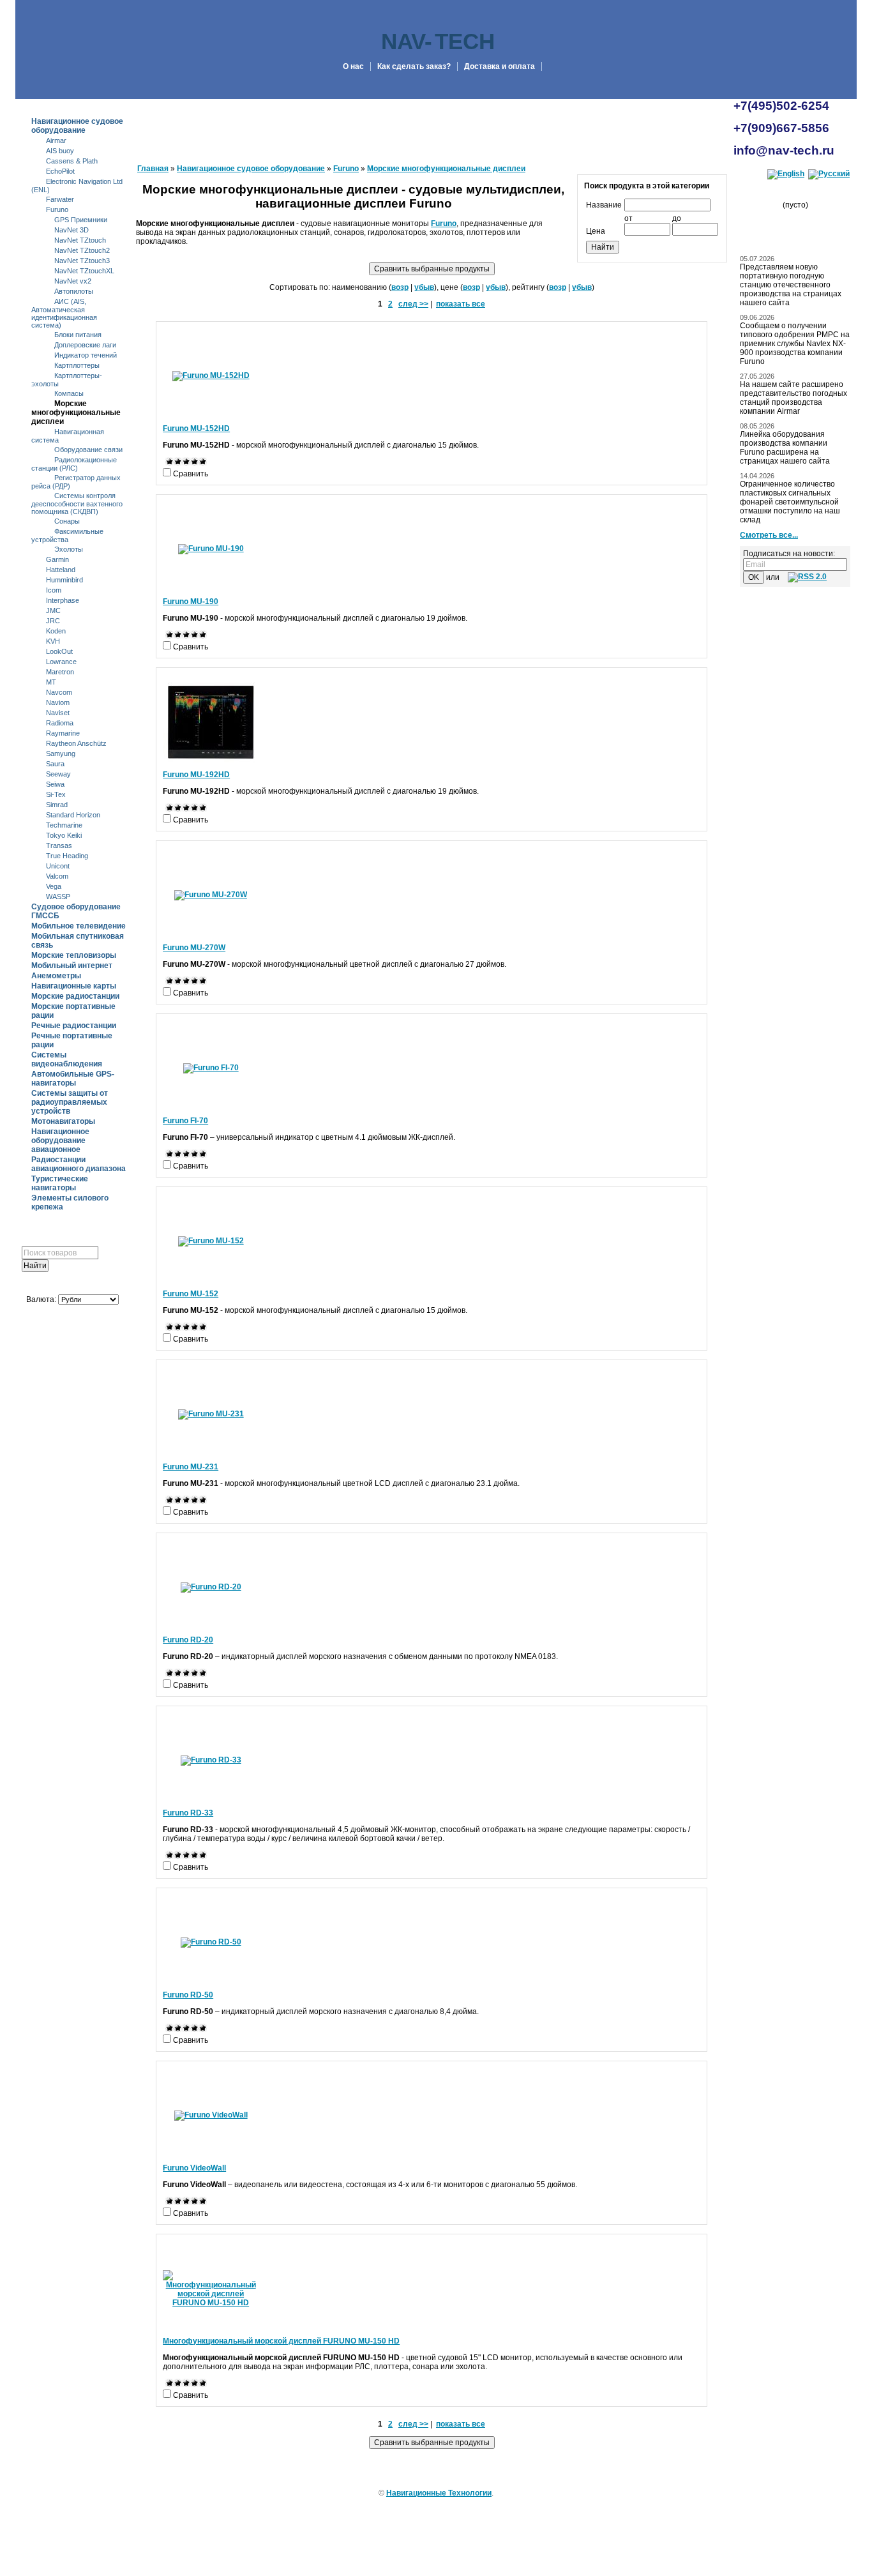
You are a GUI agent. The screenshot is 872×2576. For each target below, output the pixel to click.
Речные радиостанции (74, 1026)
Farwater (60, 199)
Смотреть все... (769, 535)
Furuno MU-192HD (196, 775)
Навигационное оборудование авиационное (60, 1140)
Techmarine (64, 825)
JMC (53, 610)
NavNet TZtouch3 (82, 261)
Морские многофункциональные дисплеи (76, 413)
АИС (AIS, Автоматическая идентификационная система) (64, 313)
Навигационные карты (74, 986)
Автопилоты (74, 291)
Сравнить (191, 474)
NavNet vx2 (73, 281)
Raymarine (63, 733)
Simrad (57, 805)
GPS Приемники (81, 220)
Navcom (59, 692)
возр (400, 287)
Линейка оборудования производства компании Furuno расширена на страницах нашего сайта (785, 448)
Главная (153, 169)
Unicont (58, 866)
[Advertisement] (72, 1687)
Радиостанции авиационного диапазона (79, 1164)
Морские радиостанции (75, 996)
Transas (59, 845)
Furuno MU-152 (191, 1294)
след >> (413, 304)
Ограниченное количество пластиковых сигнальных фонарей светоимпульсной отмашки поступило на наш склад (790, 502)
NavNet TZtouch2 (82, 250)
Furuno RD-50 (188, 1995)
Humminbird (64, 580)
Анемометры (56, 976)
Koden (56, 631)
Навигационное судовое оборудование (77, 126)
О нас (353, 66)
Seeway (58, 774)
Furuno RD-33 (188, 1813)
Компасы (69, 393)
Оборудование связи (88, 450)
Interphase (63, 600)
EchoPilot (60, 171)
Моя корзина (800, 192)
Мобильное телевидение (79, 926)
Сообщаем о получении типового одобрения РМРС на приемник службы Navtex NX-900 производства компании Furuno (795, 344)
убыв (424, 287)
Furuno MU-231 (191, 1467)
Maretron (60, 672)
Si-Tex (56, 794)
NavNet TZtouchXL (84, 271)
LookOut (59, 651)
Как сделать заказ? (414, 66)
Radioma (60, 723)
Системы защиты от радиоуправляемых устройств (70, 1102)
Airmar (56, 140)
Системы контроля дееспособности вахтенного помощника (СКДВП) (77, 504)
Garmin (57, 559)
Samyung (61, 754)
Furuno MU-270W (194, 948)
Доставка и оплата (500, 66)
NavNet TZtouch (80, 240)
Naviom (58, 702)
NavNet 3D (71, 230)
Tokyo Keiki (64, 835)
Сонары (67, 521)
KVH (53, 641)
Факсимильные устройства (67, 535)
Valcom (57, 876)
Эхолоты (69, 549)
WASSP (58, 897)
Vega (54, 886)
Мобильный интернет (72, 966)
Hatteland (61, 570)
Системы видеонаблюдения (67, 1059)
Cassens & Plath (72, 161)
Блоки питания (78, 335)
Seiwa (55, 784)
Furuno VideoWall (194, 2168)
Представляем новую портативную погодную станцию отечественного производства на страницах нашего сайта (791, 285)
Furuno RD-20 (188, 1640)
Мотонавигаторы (63, 1121)
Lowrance (61, 662)
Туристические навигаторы (60, 1183)
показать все (461, 304)
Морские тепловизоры (74, 955)
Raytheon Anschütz (76, 743)
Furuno (57, 209)
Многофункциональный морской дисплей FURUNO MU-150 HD (281, 2341)
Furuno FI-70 (185, 1121)
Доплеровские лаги (85, 345)
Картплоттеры (77, 365)
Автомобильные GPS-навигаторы (73, 1079)
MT (51, 682)
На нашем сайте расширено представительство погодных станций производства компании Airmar (793, 398)
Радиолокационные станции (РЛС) (74, 464)
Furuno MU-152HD (196, 428)
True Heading (67, 856)
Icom (54, 590)
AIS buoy (60, 151)
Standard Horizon (73, 815)
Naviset (58, 713)
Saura (55, 764)
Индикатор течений (86, 355)
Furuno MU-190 (191, 602)
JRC (53, 621)
